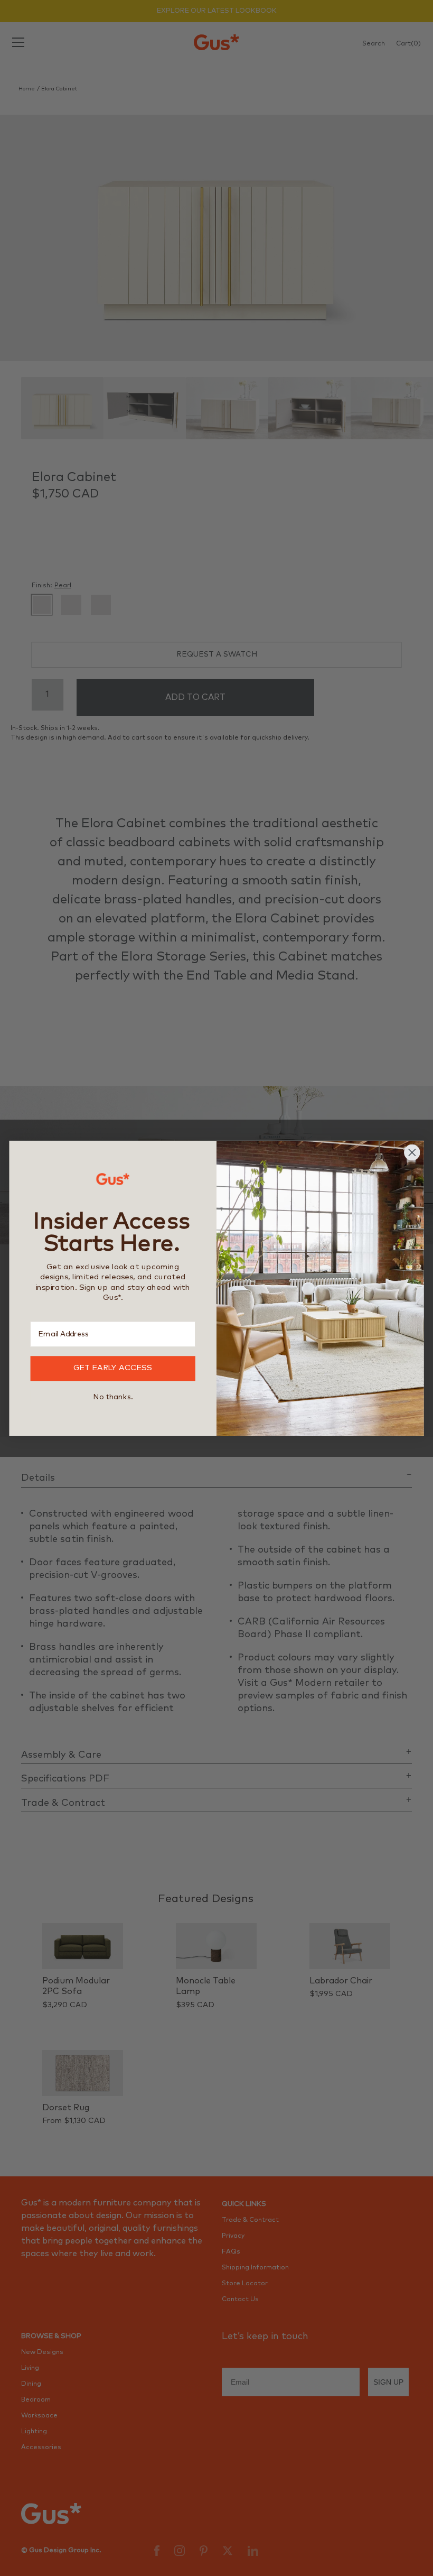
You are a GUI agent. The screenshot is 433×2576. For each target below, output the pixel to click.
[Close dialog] (412, 1152)
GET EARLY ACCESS (113, 1368)
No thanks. (113, 1397)
